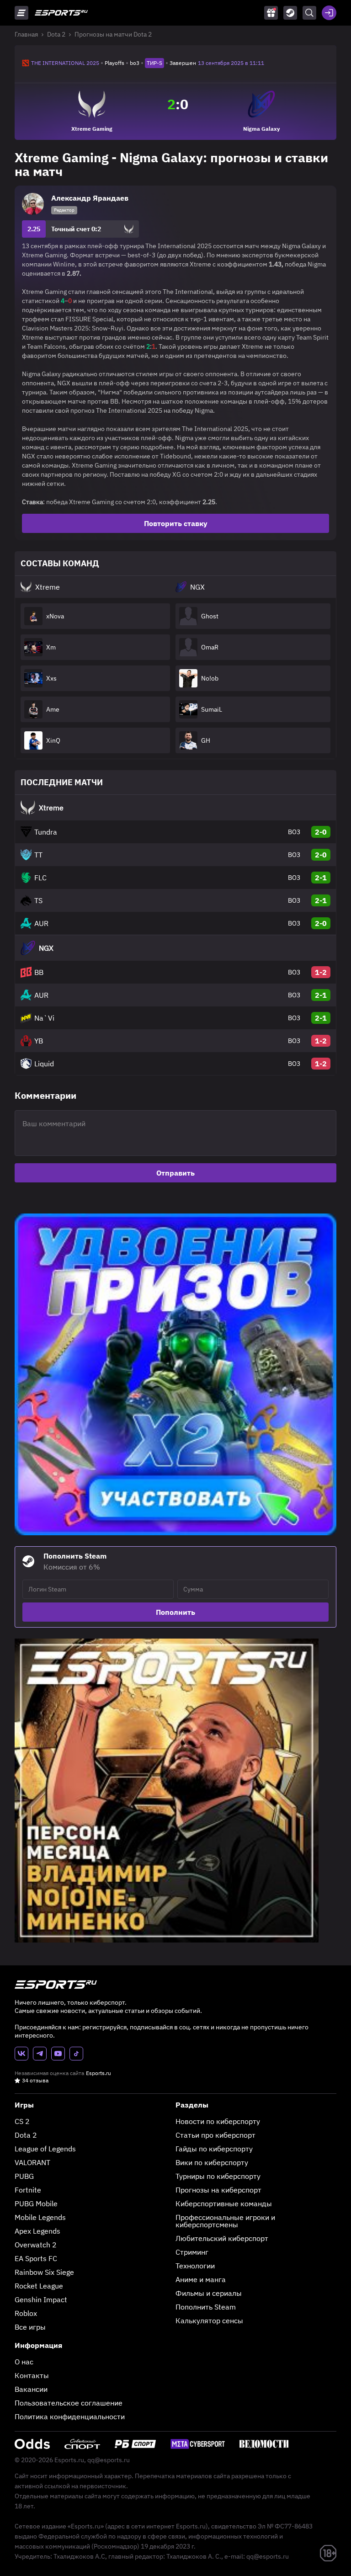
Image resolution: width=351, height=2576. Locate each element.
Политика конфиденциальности (70, 2416)
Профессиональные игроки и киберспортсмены (225, 2221)
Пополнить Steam (206, 2307)
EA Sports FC (36, 2258)
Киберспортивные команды (224, 2203)
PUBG (24, 2176)
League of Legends (45, 2149)
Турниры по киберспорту (218, 2176)
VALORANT (32, 2162)
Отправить (175, 1173)
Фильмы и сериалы (209, 2293)
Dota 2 (56, 34)
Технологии (195, 2266)
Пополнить (175, 1612)
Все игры (30, 2327)
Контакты (32, 2375)
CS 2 (22, 2121)
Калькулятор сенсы (209, 2321)
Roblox (26, 2313)
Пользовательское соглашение (69, 2403)
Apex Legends (37, 2231)
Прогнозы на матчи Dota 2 (113, 34)
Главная (26, 34)
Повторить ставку (176, 523)
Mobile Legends (40, 2217)
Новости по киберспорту (218, 2121)
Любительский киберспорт (222, 2238)
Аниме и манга (201, 2279)
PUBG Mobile (36, 2203)
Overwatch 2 (36, 2245)
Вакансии (31, 2389)
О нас (24, 2362)
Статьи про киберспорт (215, 2135)
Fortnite (28, 2190)
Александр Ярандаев (90, 198)
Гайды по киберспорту (214, 2149)
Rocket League (39, 2286)
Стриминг (192, 2252)
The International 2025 (65, 63)
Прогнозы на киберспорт (218, 2190)
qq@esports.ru (109, 2460)
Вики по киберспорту (212, 2162)
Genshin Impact (41, 2299)
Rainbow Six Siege (44, 2272)
